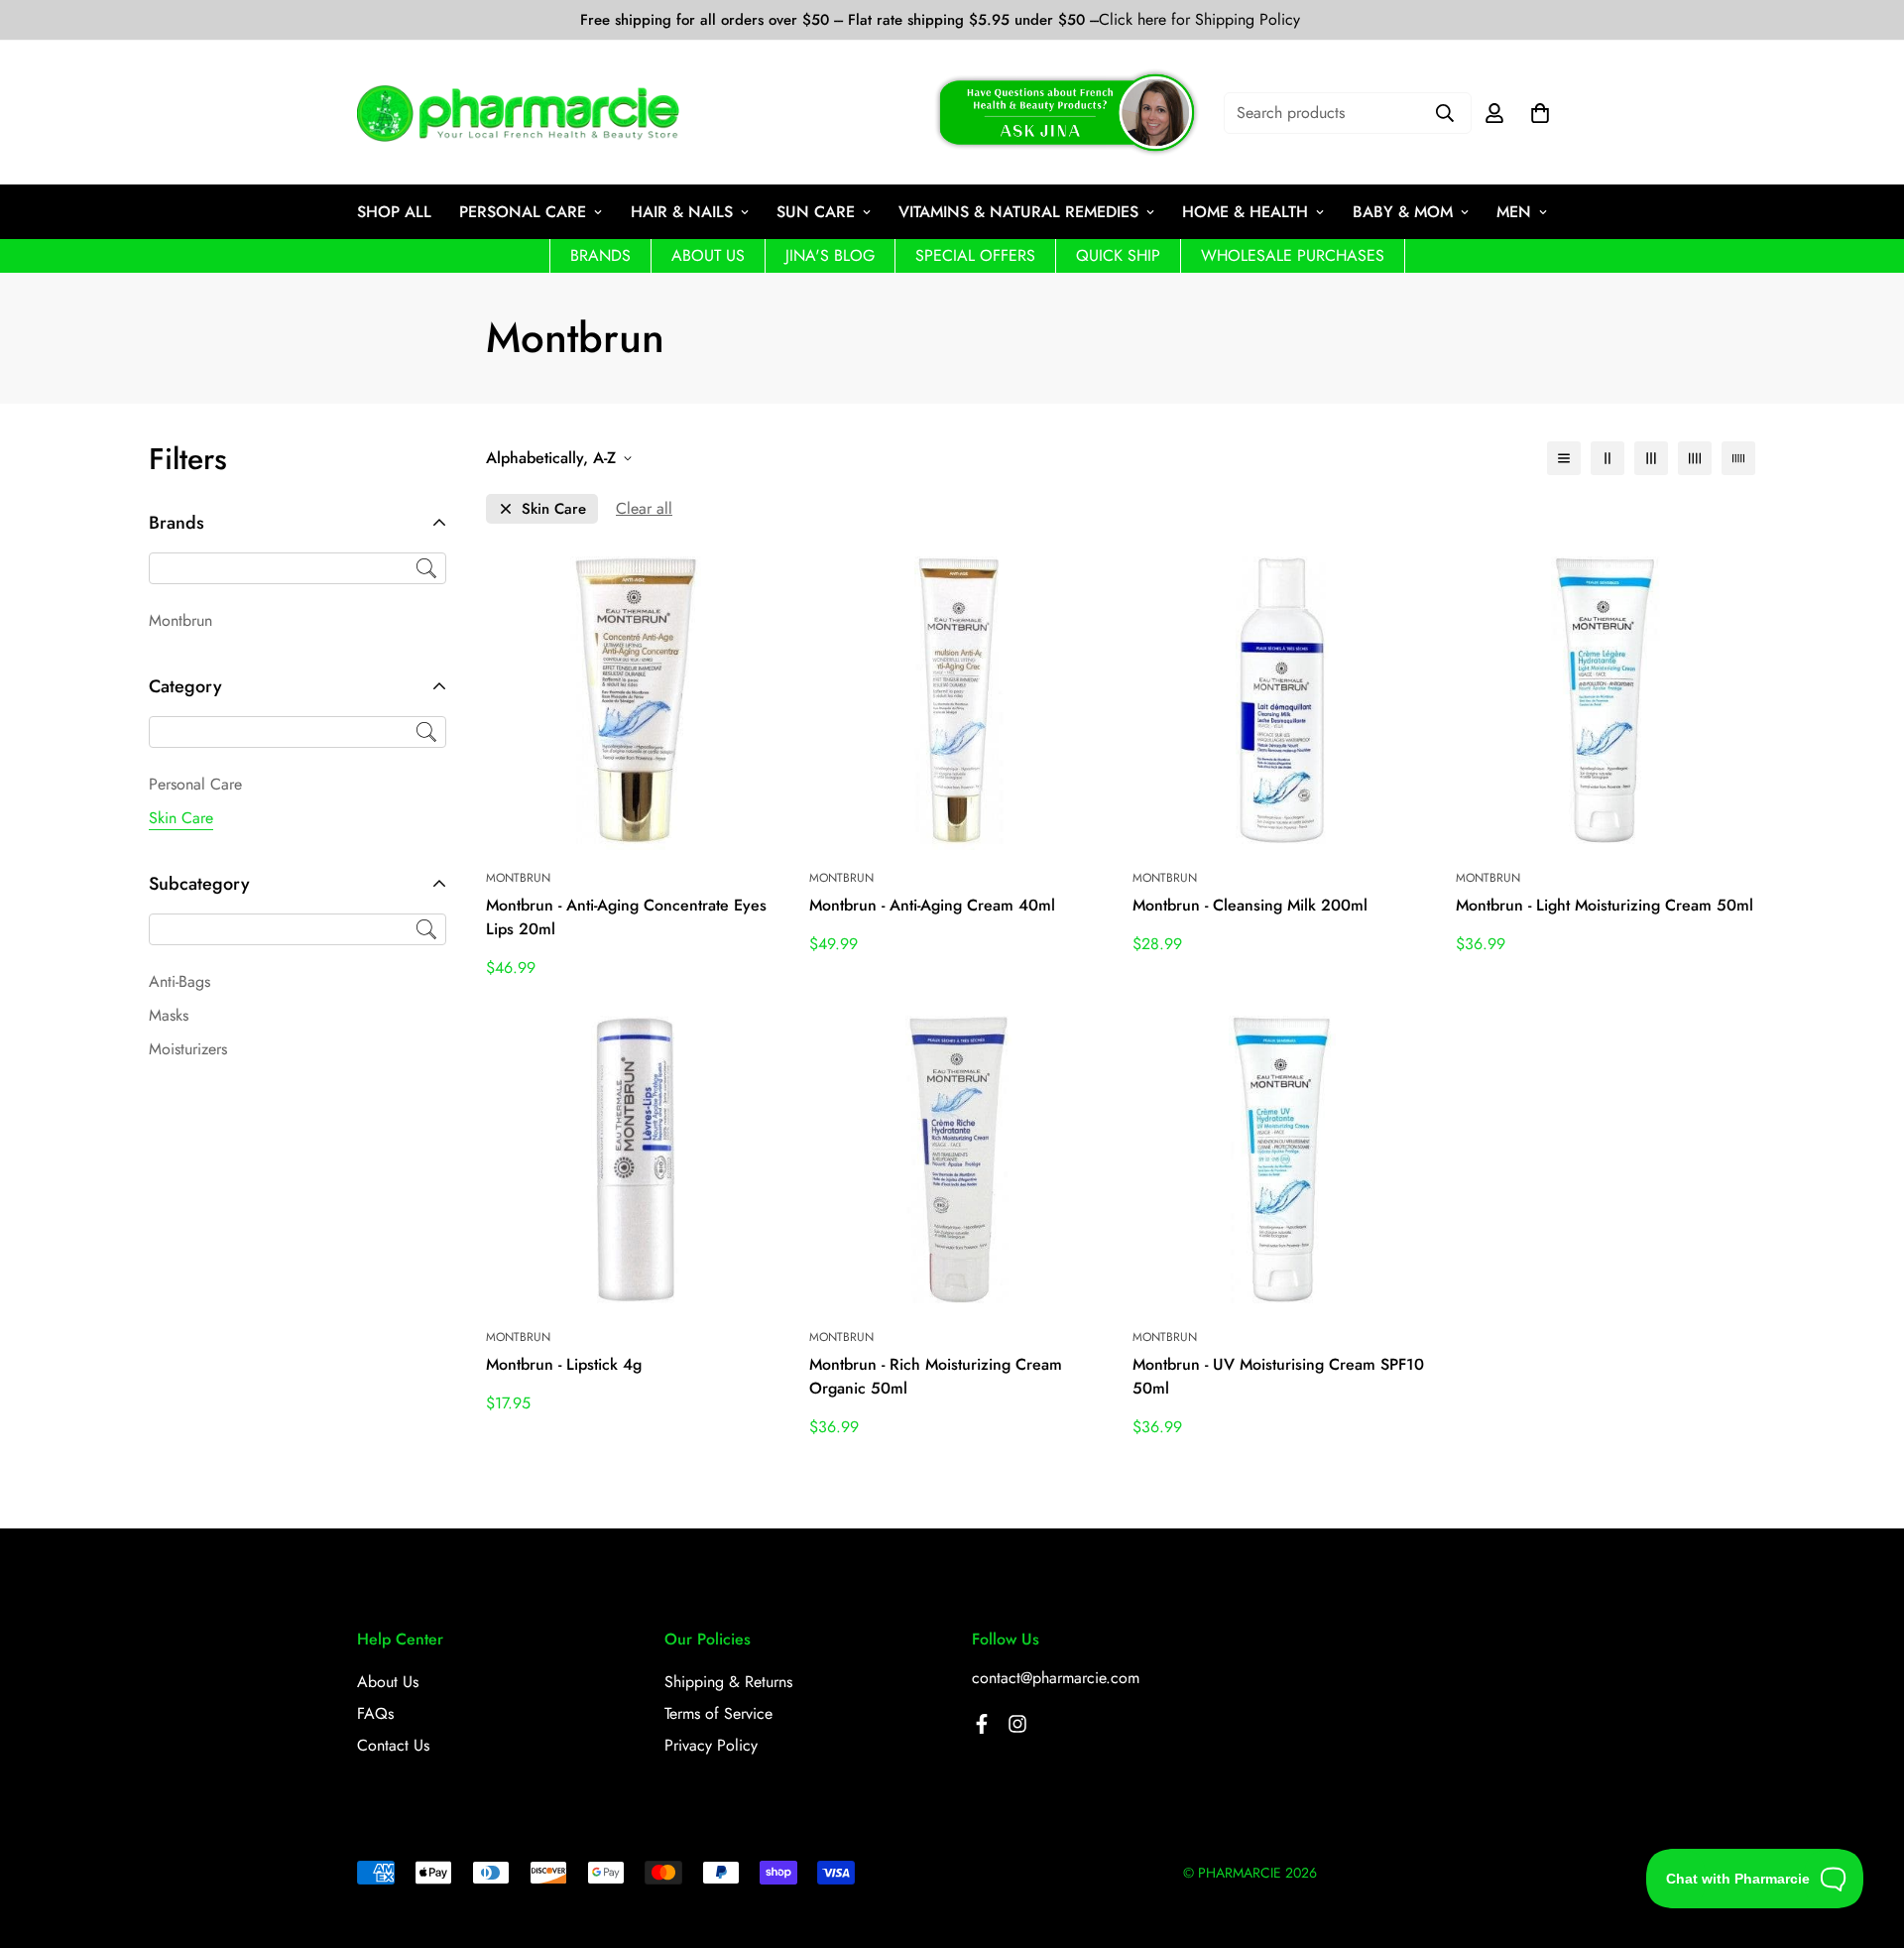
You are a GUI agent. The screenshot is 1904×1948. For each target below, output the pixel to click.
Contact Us (393, 1745)
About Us (388, 1682)
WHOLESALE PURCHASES (1293, 255)
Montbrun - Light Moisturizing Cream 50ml (1605, 905)
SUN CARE (816, 212)
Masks (169, 1015)
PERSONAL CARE (523, 212)
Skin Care (181, 818)
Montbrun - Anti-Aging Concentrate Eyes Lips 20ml (626, 917)
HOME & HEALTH (1245, 212)
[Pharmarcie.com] (518, 113)
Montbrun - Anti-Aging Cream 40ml (932, 905)
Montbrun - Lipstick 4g (564, 1364)
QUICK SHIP (1118, 255)
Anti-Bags (179, 981)
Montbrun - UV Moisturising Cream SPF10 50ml (1278, 1376)
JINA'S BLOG (830, 255)
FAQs (375, 1713)
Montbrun (180, 620)
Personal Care (195, 784)
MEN (1514, 212)
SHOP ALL (394, 212)
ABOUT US (708, 255)
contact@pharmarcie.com (1056, 1678)
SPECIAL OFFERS (975, 255)
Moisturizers (188, 1049)
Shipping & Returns (728, 1682)
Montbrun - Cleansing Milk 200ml (1250, 905)
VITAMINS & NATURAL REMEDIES (1018, 212)
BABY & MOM (1403, 212)
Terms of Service (718, 1713)
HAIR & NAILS (682, 212)
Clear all (644, 508)
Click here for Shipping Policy (1199, 20)
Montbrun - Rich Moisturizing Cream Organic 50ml (936, 1376)
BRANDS (600, 255)
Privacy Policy (711, 1745)
